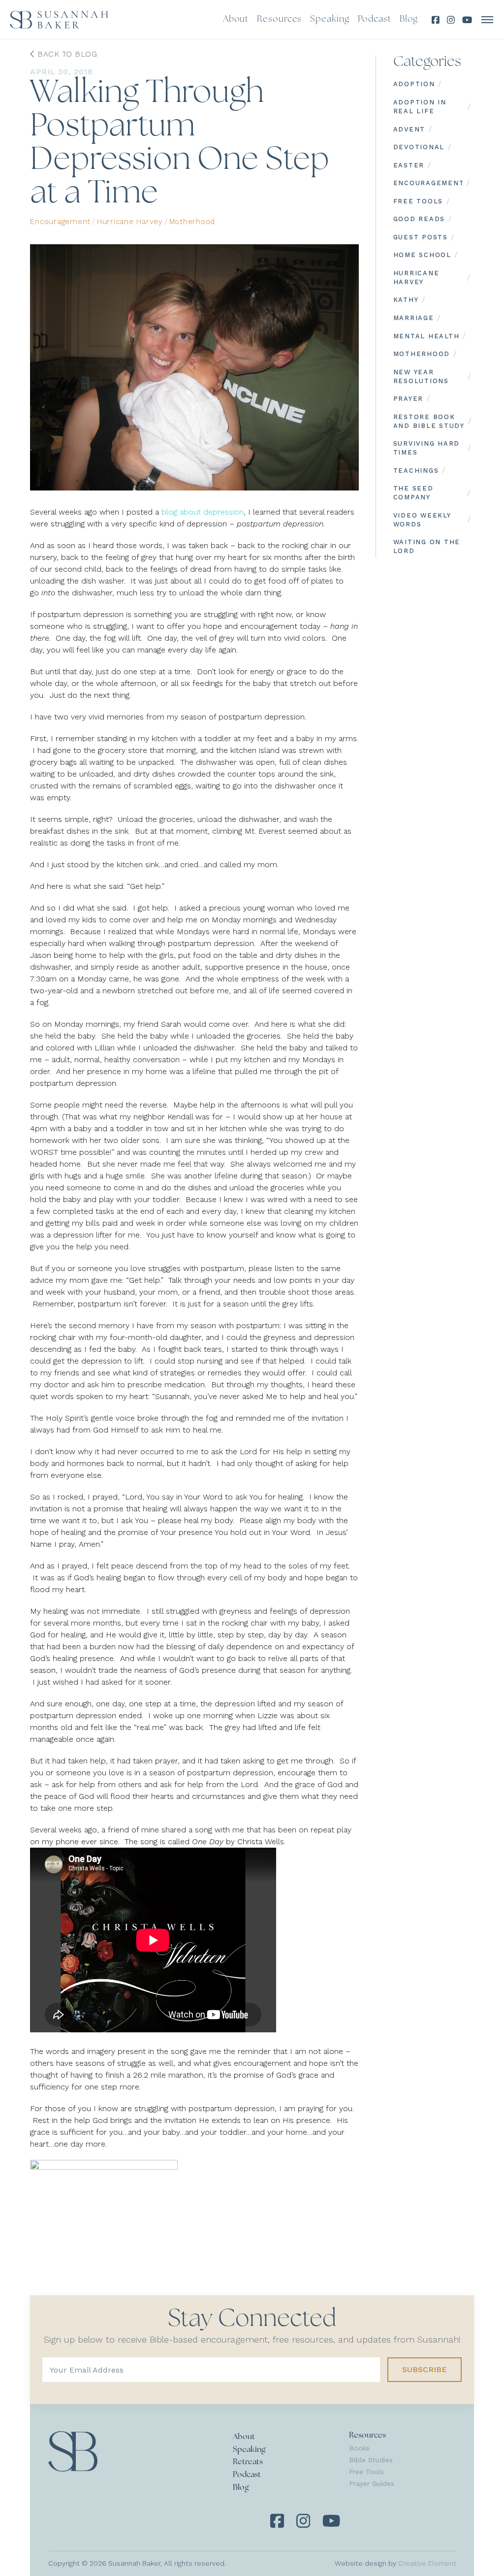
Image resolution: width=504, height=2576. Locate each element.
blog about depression (203, 512)
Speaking (249, 2450)
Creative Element (427, 2563)
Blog (241, 2488)
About (244, 2437)
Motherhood (192, 222)
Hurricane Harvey (130, 222)
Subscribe (425, 2369)
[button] (488, 20)
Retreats (248, 2462)
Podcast (247, 2475)
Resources (367, 2436)
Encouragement (60, 222)
